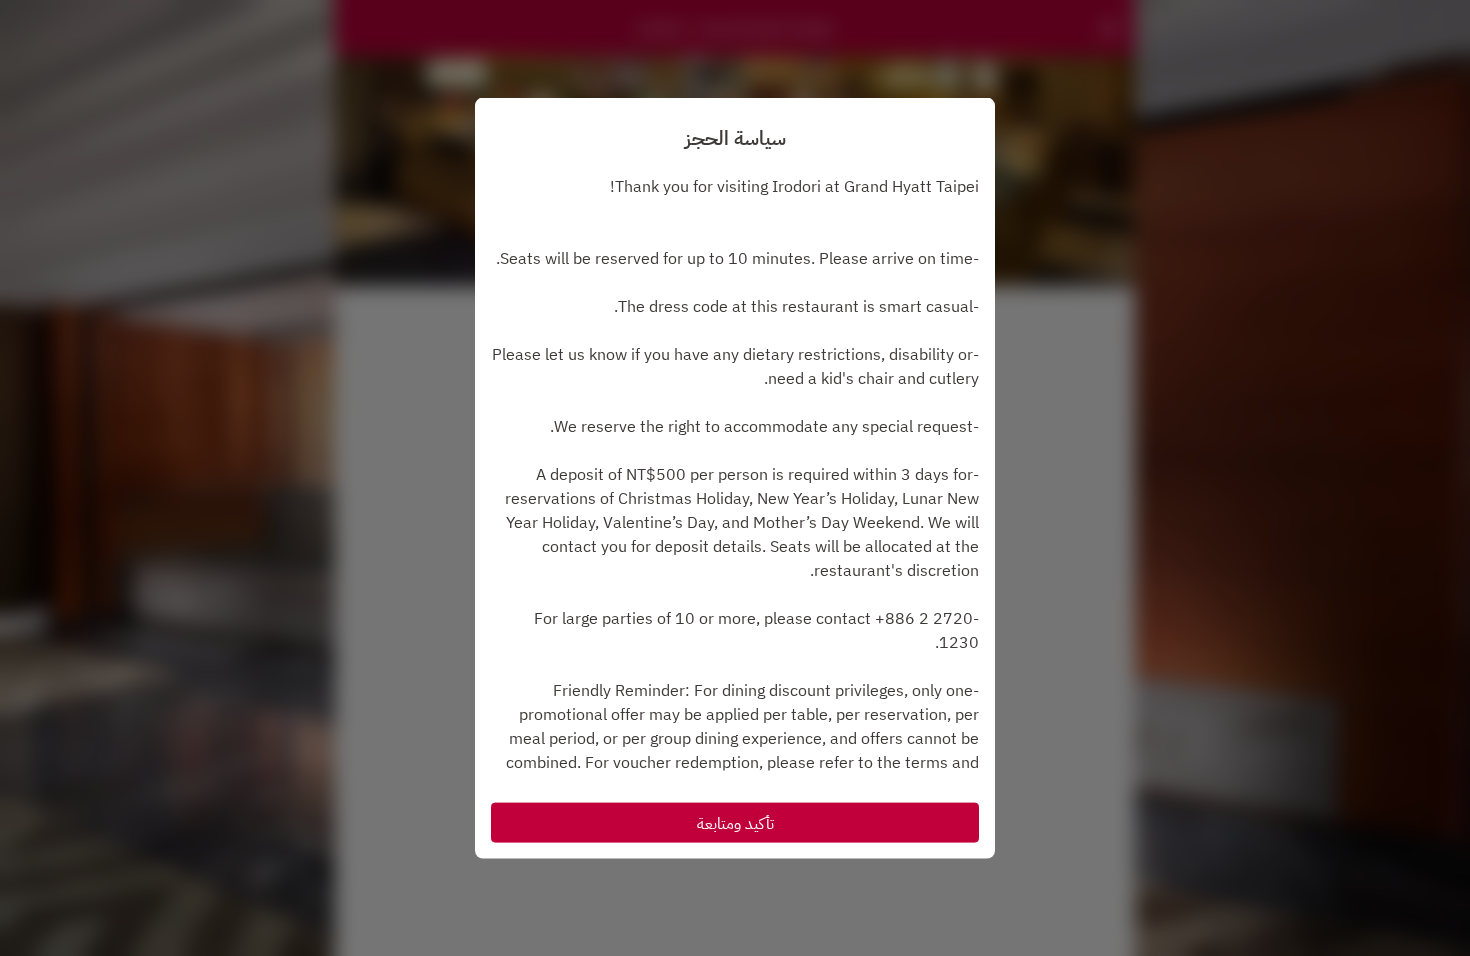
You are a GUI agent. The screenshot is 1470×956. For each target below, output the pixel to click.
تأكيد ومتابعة (735, 822)
